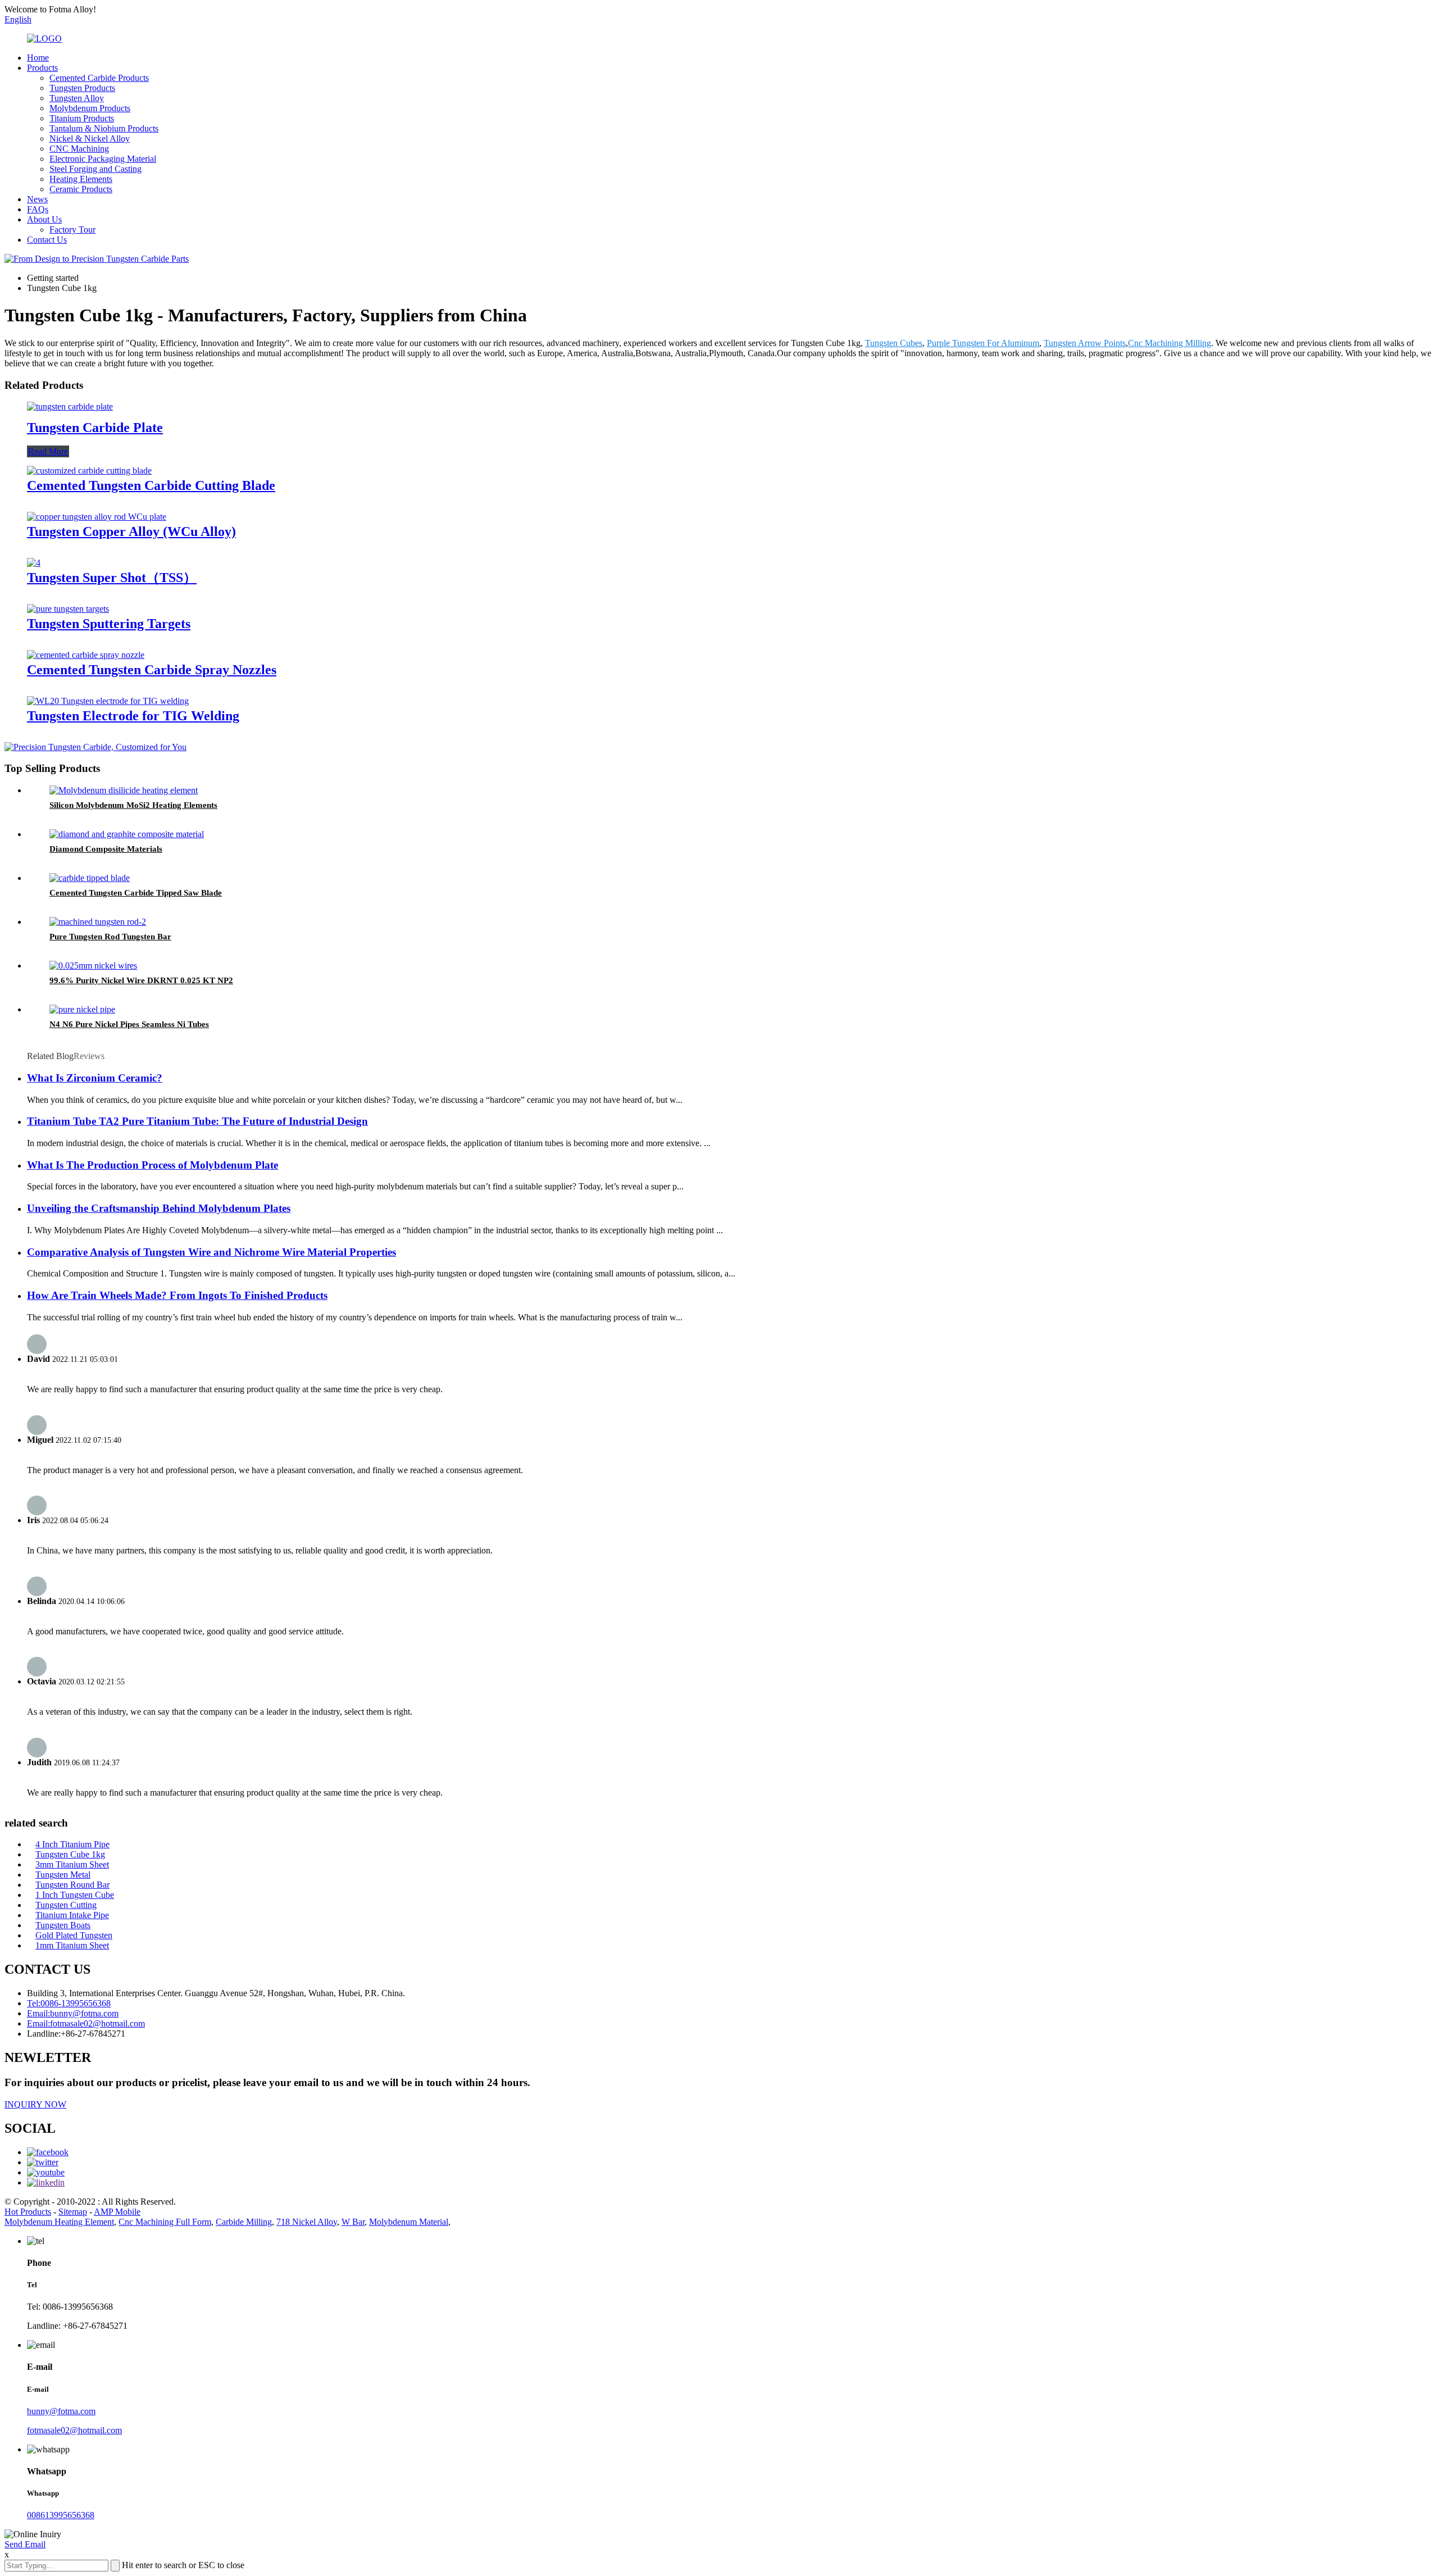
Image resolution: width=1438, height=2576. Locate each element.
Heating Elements (81, 179)
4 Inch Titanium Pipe (72, 1844)
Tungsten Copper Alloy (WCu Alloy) (131, 531)
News (37, 199)
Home (38, 58)
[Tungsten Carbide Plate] (70, 406)
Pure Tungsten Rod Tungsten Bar (110, 937)
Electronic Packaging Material (103, 159)
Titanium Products (82, 118)
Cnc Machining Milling (1169, 343)
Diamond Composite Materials (106, 849)
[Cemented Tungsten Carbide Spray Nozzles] (86, 655)
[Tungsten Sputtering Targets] (68, 609)
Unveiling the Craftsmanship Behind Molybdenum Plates (159, 1208)
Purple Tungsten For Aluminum (983, 343)
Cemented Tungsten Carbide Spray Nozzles (152, 670)
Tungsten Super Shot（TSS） (112, 578)
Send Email (25, 2544)
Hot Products (28, 2212)
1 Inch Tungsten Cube (75, 1895)
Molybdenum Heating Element (59, 2222)
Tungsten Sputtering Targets (109, 624)
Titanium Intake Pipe (72, 1915)
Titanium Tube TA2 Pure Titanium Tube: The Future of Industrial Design (197, 1121)
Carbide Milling (244, 2222)
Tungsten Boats (63, 1925)
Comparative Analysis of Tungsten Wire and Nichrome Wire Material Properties (211, 1252)
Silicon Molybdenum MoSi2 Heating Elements (133, 805)
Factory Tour (72, 230)
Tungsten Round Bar (72, 1885)
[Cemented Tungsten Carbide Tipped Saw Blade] (90, 878)
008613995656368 (61, 2515)
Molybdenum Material (409, 2222)
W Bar (353, 2222)
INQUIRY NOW (35, 2104)
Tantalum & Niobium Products (104, 128)
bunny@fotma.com (61, 2411)
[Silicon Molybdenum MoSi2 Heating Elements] (124, 790)
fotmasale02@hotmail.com (74, 2430)
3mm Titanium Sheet (72, 1864)
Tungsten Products (82, 88)
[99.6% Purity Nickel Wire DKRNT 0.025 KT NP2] (93, 966)
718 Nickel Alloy (307, 2222)
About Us (44, 219)
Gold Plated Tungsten (74, 1935)
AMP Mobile (117, 2212)
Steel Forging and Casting (95, 169)
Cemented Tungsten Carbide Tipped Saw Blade (136, 893)
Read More (48, 451)
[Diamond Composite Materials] (127, 834)
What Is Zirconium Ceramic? (95, 1078)
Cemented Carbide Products (99, 78)
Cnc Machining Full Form (165, 2222)
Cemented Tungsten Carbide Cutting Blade (151, 485)
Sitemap (73, 2212)
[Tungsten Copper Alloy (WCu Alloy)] (97, 517)
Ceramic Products (81, 189)
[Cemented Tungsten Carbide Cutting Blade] (89, 471)
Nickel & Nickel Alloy (90, 138)
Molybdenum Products (90, 108)
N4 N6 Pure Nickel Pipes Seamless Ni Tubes (129, 1024)
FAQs (38, 209)
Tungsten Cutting (66, 1905)
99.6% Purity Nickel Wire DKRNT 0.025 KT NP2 (141, 980)
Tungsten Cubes (894, 343)
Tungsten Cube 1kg (70, 1854)
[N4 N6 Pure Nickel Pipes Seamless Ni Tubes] (82, 1009)
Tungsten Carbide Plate (95, 428)
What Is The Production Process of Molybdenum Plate (153, 1165)
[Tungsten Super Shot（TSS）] (34, 563)
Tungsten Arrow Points (1085, 343)
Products (42, 68)
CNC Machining (79, 149)
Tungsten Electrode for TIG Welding (133, 716)
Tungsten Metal (63, 1875)
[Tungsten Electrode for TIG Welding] (108, 701)
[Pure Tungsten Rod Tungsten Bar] (98, 922)
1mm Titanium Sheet (72, 1945)
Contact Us (47, 240)
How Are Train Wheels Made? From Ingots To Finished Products (177, 1295)
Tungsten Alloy (77, 98)
